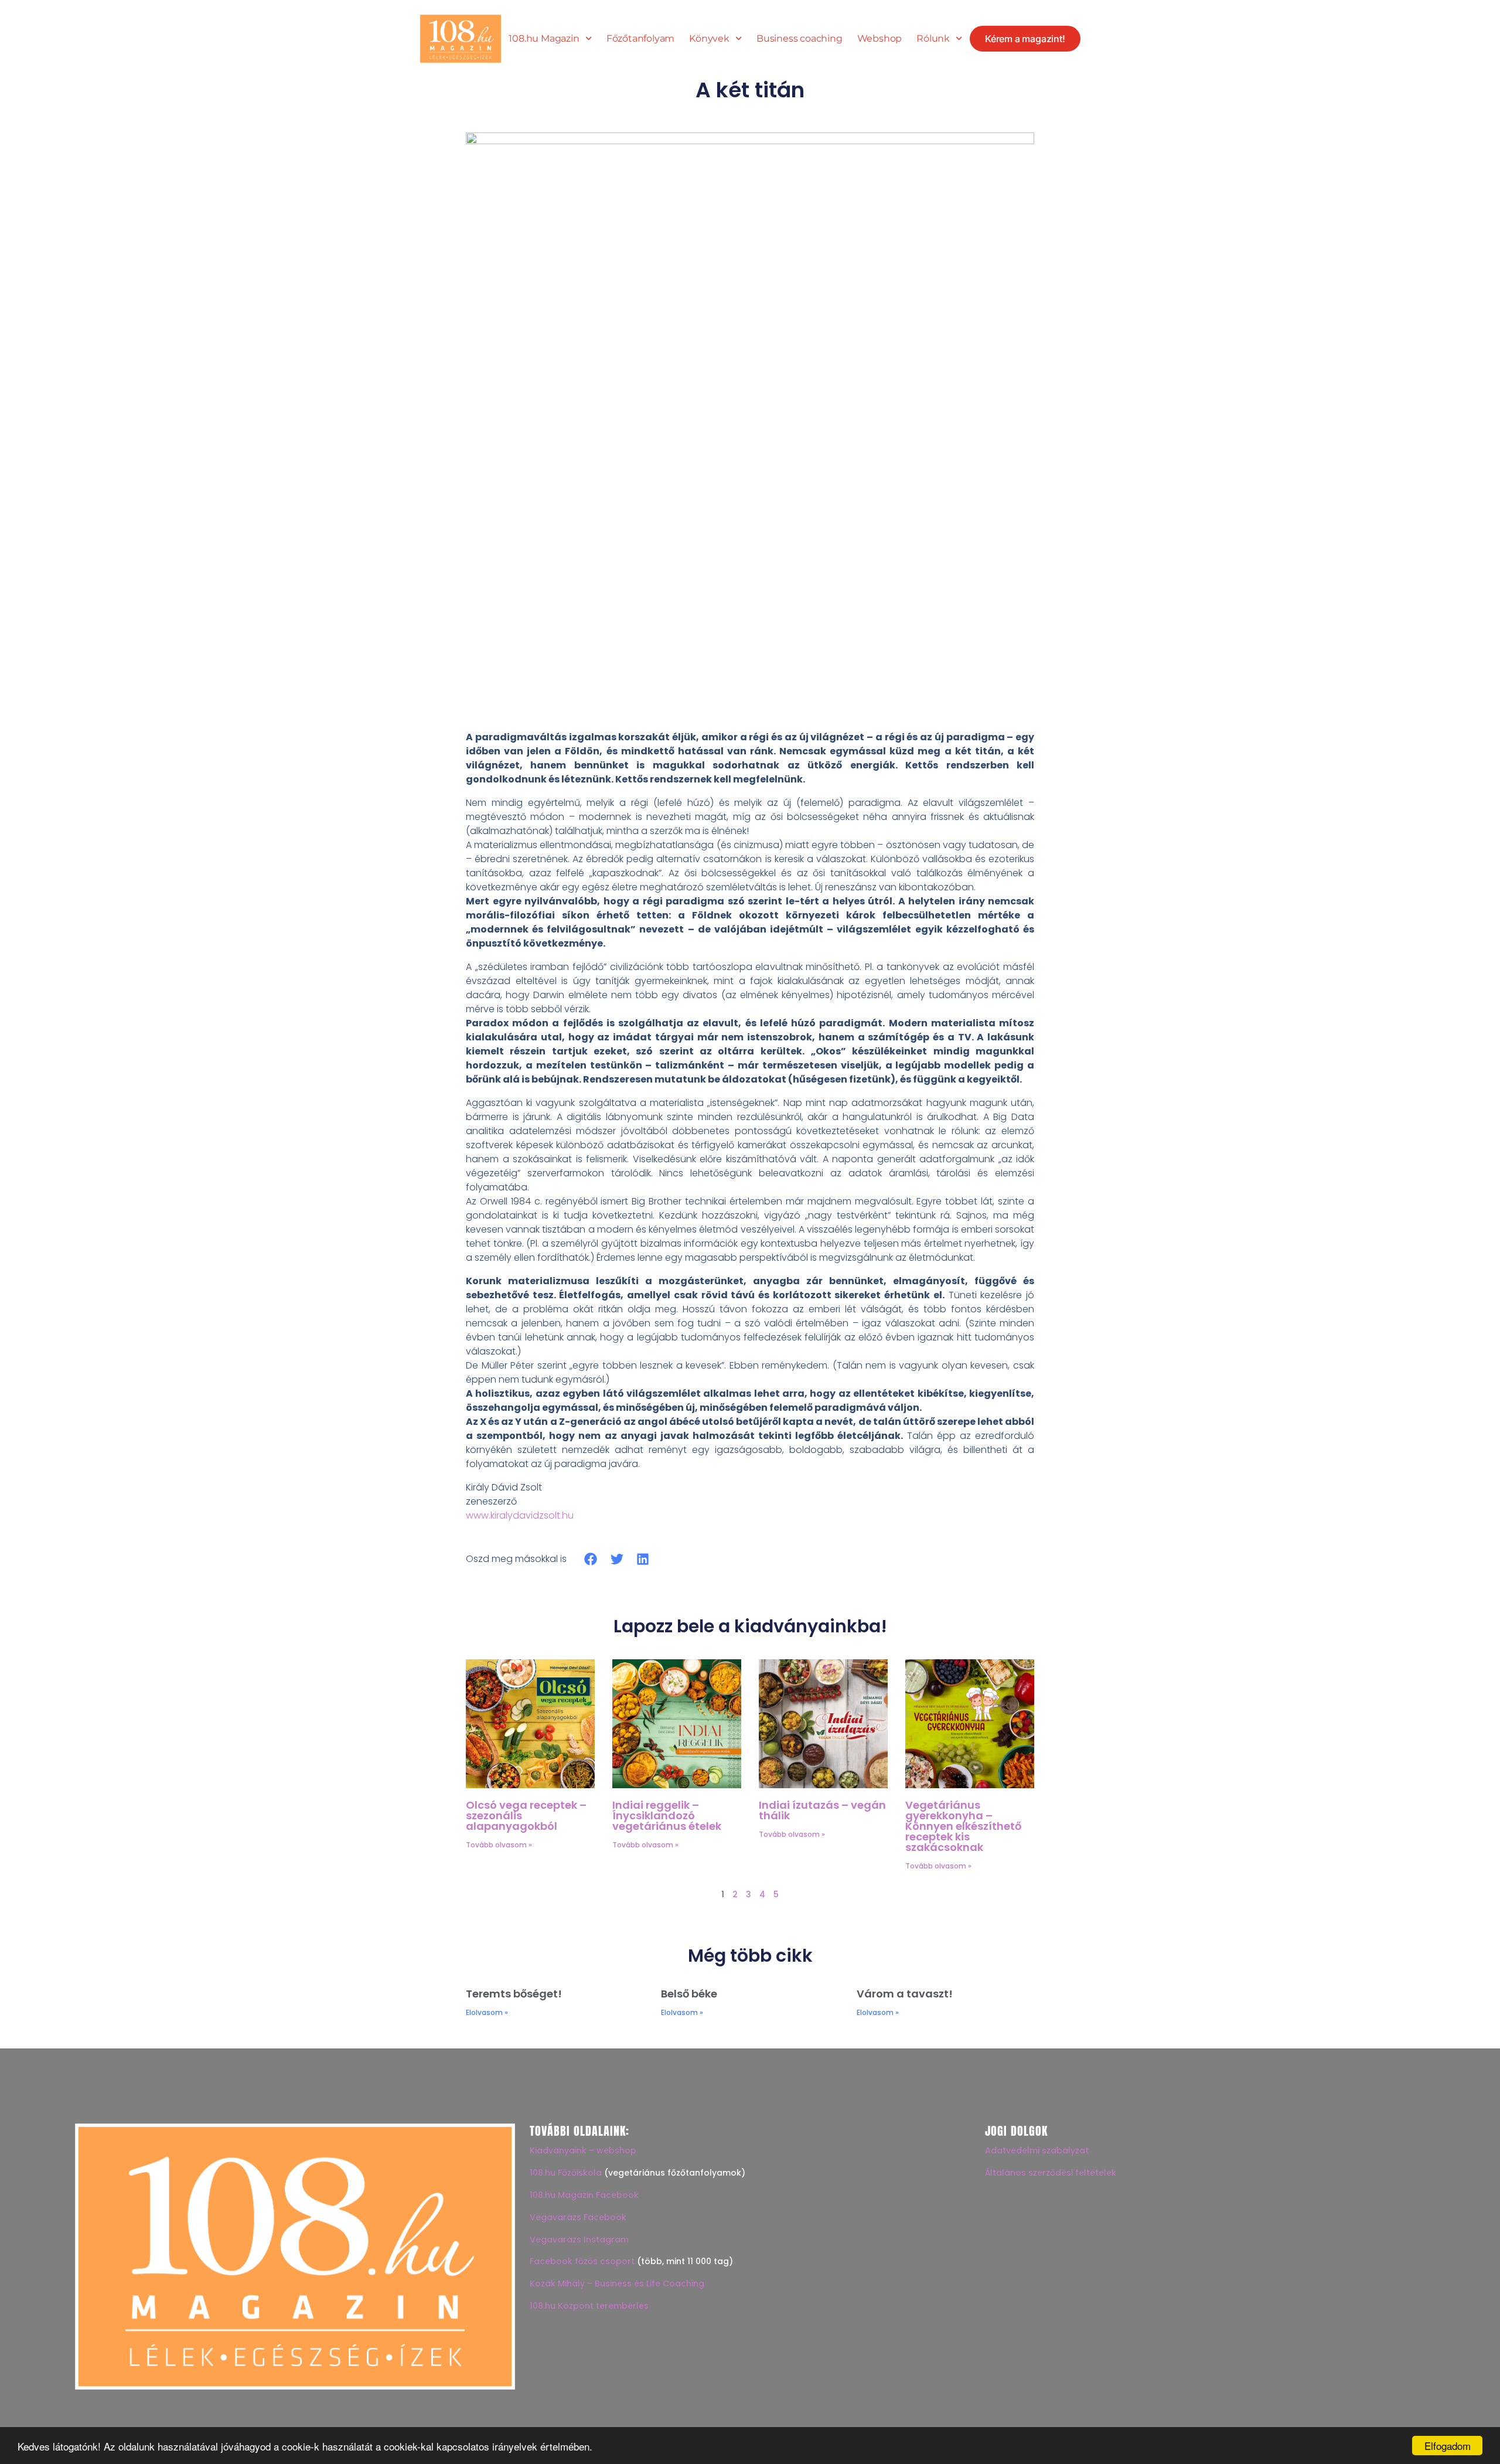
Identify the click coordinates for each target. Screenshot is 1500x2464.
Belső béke (689, 1994)
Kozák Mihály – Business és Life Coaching (617, 2283)
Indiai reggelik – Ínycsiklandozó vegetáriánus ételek (667, 1815)
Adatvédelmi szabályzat (1037, 2150)
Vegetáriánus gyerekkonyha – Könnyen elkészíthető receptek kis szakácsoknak (963, 1826)
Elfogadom (1448, 2446)
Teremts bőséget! (514, 1994)
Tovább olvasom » (499, 1845)
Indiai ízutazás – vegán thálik (822, 1810)
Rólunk (933, 39)
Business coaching (800, 39)
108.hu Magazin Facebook (584, 2195)
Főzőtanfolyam (640, 39)
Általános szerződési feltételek (1051, 2173)
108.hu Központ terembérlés (589, 2306)
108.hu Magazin (544, 39)
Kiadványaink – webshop (583, 2150)
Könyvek (709, 39)
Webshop (880, 39)
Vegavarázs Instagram (579, 2240)
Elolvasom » (487, 2012)
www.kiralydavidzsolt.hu (520, 1515)
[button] (591, 1559)
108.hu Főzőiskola (566, 2173)
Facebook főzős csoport (582, 2261)
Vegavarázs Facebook (578, 2217)
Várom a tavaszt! (905, 1994)
